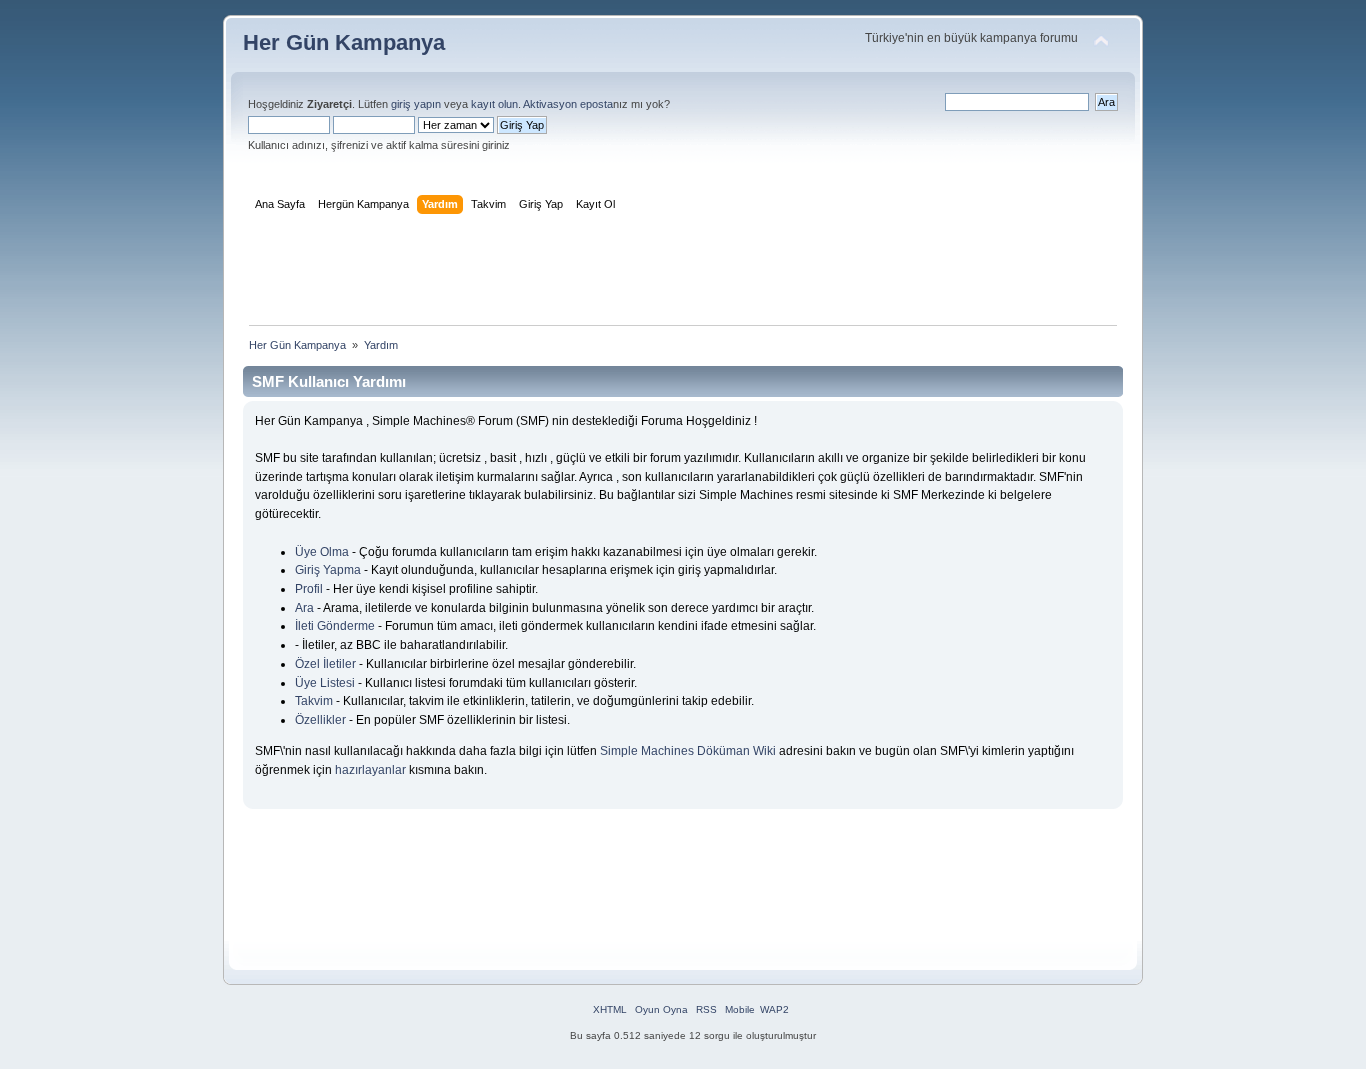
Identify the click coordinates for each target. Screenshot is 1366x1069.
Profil (309, 589)
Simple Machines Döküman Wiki (688, 751)
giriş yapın (416, 104)
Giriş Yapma (328, 570)
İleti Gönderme (335, 626)
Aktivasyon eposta (568, 104)
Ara (304, 608)
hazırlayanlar (370, 770)
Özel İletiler (325, 664)
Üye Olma (322, 552)
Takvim (314, 701)
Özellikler (320, 720)
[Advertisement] (683, 274)
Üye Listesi (325, 683)
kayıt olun (494, 104)
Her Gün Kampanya (344, 42)
